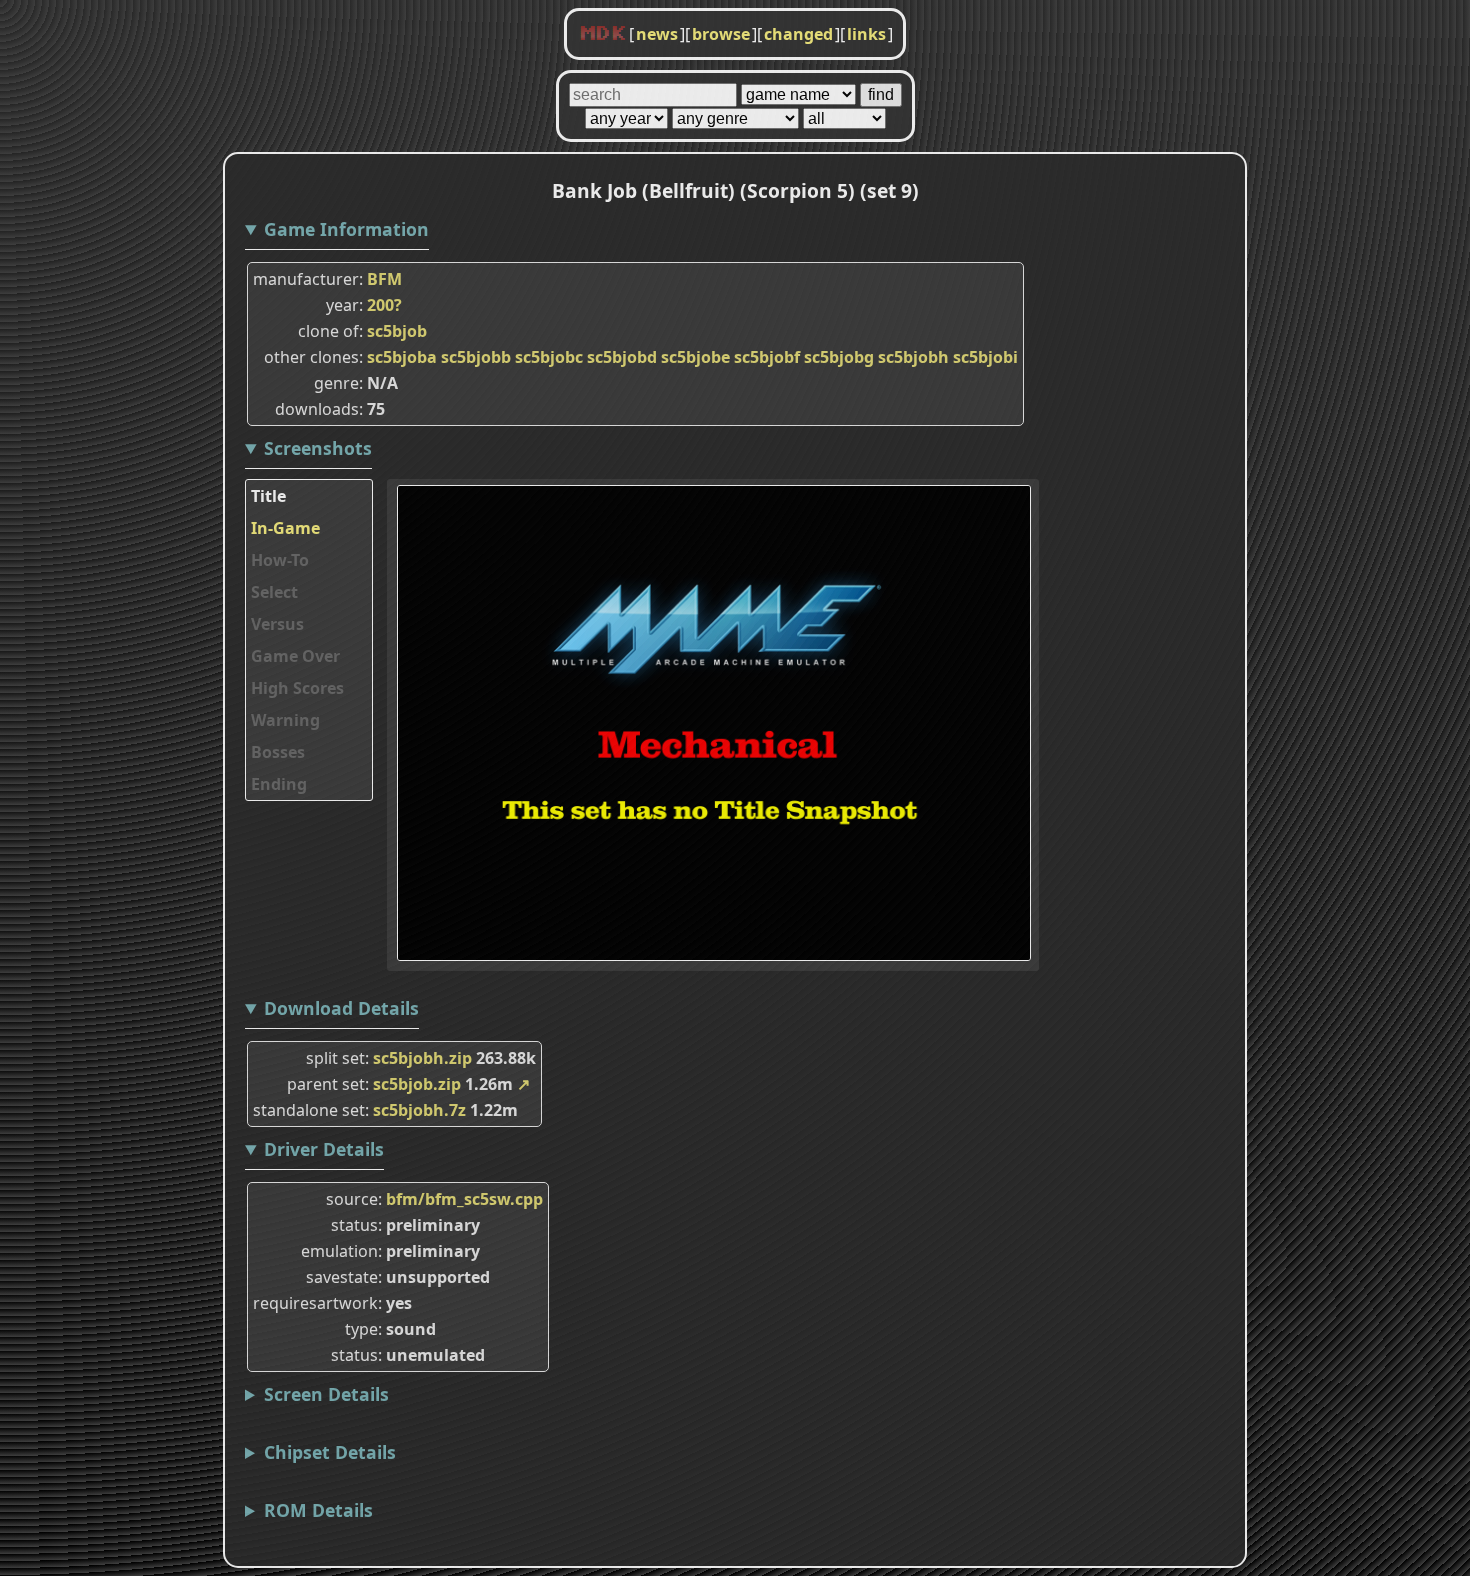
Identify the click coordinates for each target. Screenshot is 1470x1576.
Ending (279, 784)
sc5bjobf (767, 357)
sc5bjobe (695, 357)
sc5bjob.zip (417, 1084)
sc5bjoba (402, 357)
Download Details (341, 1008)
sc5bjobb (476, 357)
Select (274, 592)
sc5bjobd (622, 357)
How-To (280, 560)
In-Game (285, 528)
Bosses (278, 752)
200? (384, 305)
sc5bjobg (839, 357)
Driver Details (324, 1149)
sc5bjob (397, 331)
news (657, 34)
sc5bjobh (913, 357)
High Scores (297, 688)
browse (721, 34)
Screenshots (318, 448)
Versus (277, 624)
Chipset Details (330, 1452)
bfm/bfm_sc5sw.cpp (464, 1199)
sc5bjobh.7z (419, 1110)
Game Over (295, 656)
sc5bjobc (549, 357)
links (866, 34)
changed (798, 34)
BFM (384, 279)
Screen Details (326, 1394)
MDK (603, 34)
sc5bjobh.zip (422, 1058)
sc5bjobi (985, 357)
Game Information (346, 229)
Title (268, 496)
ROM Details (318, 1510)
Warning (285, 720)
